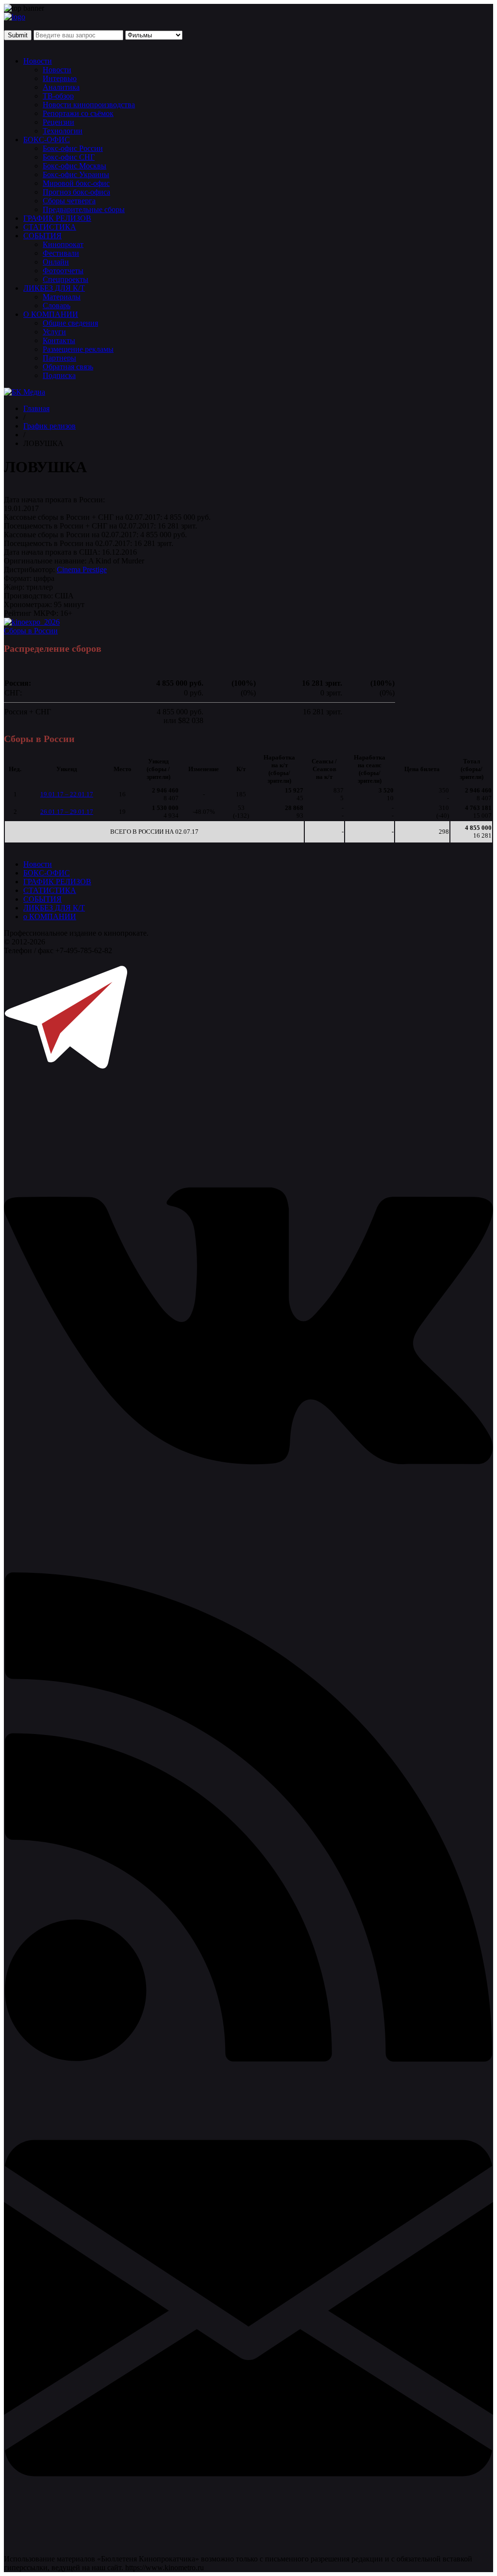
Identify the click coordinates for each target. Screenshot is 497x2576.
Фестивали (61, 253)
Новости (38, 61)
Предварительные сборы (84, 209)
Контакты (59, 340)
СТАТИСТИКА (50, 227)
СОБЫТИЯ (42, 236)
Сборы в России (31, 631)
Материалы (62, 297)
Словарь (57, 305)
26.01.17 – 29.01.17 (67, 812)
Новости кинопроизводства (89, 105)
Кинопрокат (63, 244)
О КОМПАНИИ (51, 314)
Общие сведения (70, 323)
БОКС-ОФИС (47, 140)
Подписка (59, 375)
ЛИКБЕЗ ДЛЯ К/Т (54, 288)
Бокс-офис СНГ (69, 157)
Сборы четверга (69, 201)
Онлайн (56, 262)
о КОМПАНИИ (50, 916)
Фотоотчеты (63, 271)
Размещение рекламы (78, 349)
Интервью (60, 78)
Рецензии (58, 122)
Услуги (54, 332)
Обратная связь (68, 367)
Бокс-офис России (73, 148)
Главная (36, 408)
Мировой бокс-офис (76, 183)
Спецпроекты (66, 279)
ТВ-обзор (58, 96)
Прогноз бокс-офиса (76, 192)
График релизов (50, 426)
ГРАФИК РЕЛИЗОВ (57, 218)
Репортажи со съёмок (78, 113)
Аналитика (61, 87)
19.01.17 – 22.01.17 (67, 794)
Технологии (63, 131)
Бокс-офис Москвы (75, 166)
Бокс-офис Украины (76, 174)
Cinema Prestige (82, 570)
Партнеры (59, 358)
